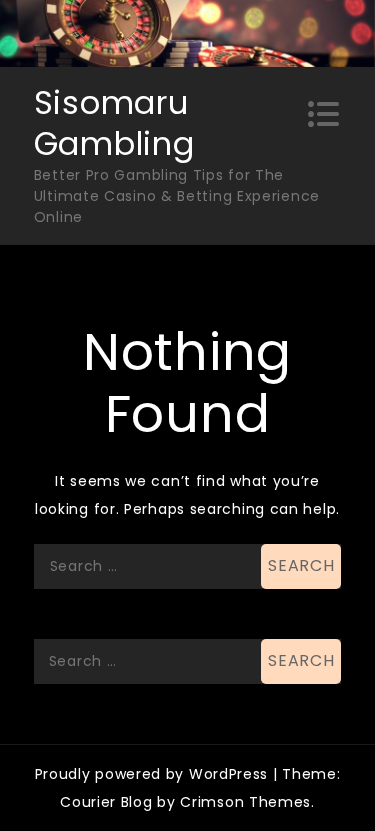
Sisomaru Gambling (114, 123)
